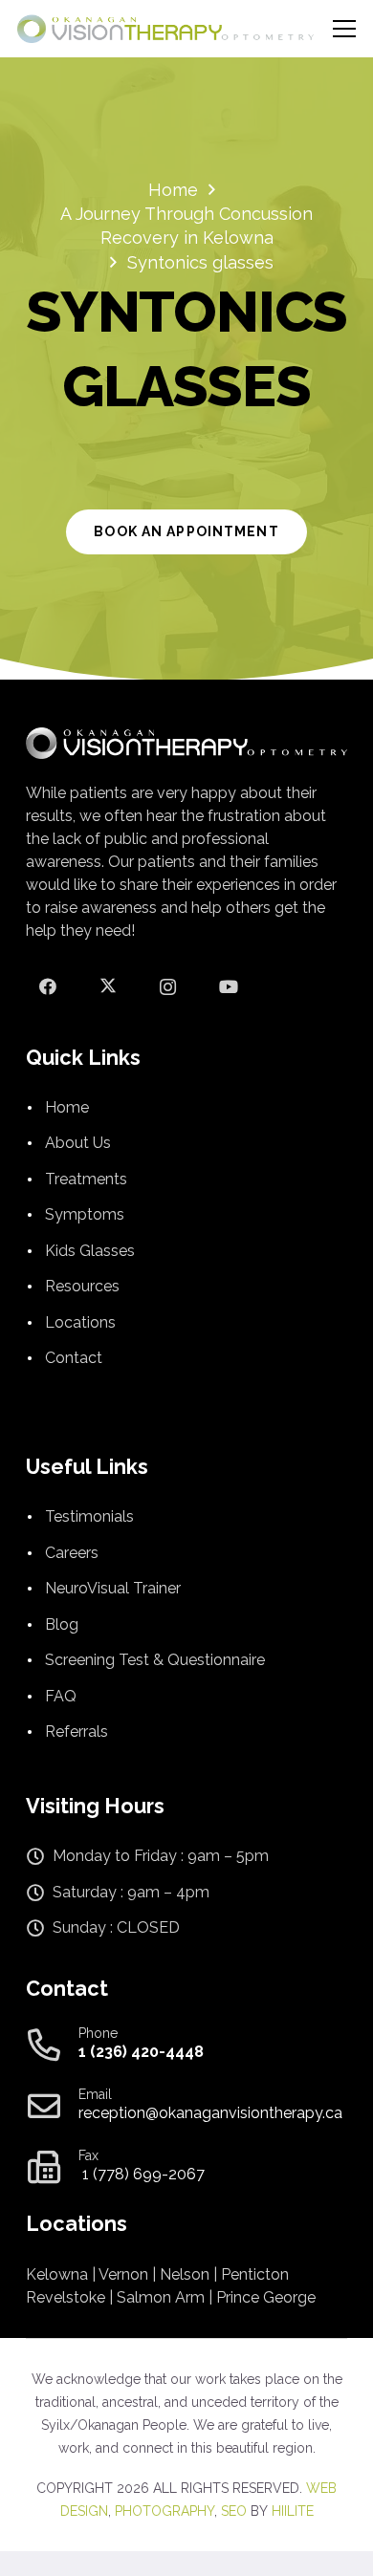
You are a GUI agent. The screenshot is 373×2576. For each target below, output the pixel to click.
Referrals (77, 1732)
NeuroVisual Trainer (113, 1588)
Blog (62, 1624)
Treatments (86, 1179)
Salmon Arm (161, 2297)
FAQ (61, 1696)
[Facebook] (47, 987)
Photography (165, 2511)
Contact (74, 1358)
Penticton (255, 2274)
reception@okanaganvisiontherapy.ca (210, 2113)
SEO (234, 2511)
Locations (80, 1322)
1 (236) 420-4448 (141, 2052)
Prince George (266, 2297)
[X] (108, 987)
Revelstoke (66, 2297)
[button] (345, 29)
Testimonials (89, 1516)
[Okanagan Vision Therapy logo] (165, 29)
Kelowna (57, 2274)
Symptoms (85, 1214)
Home (67, 1107)
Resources (82, 1286)
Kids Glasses (90, 1251)
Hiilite (293, 2511)
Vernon (123, 2274)
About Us (78, 1143)
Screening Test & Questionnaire (155, 1660)
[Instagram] (168, 987)
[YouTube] (228, 987)
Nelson (185, 2274)
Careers (72, 1553)
